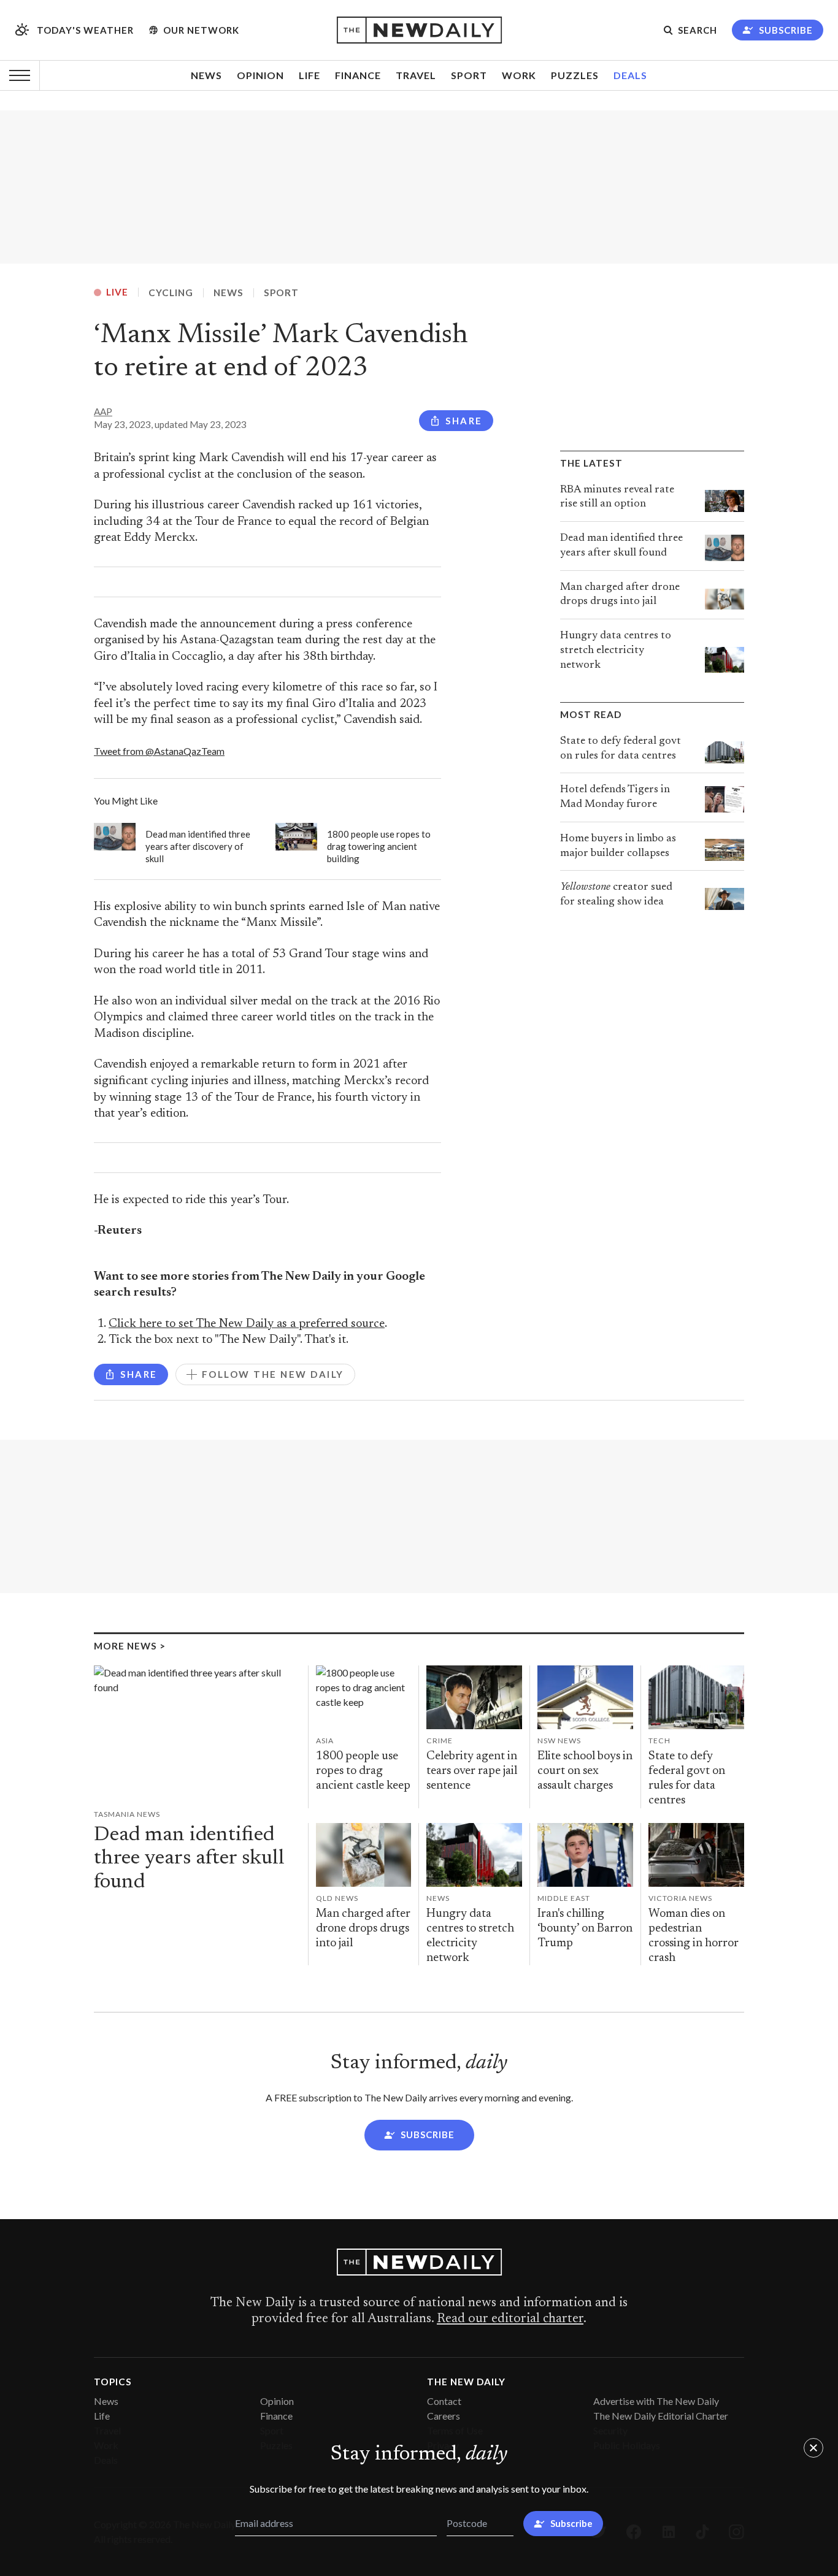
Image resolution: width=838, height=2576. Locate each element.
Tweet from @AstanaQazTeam (159, 751)
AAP (103, 411)
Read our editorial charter (510, 2319)
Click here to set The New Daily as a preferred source (247, 1324)
